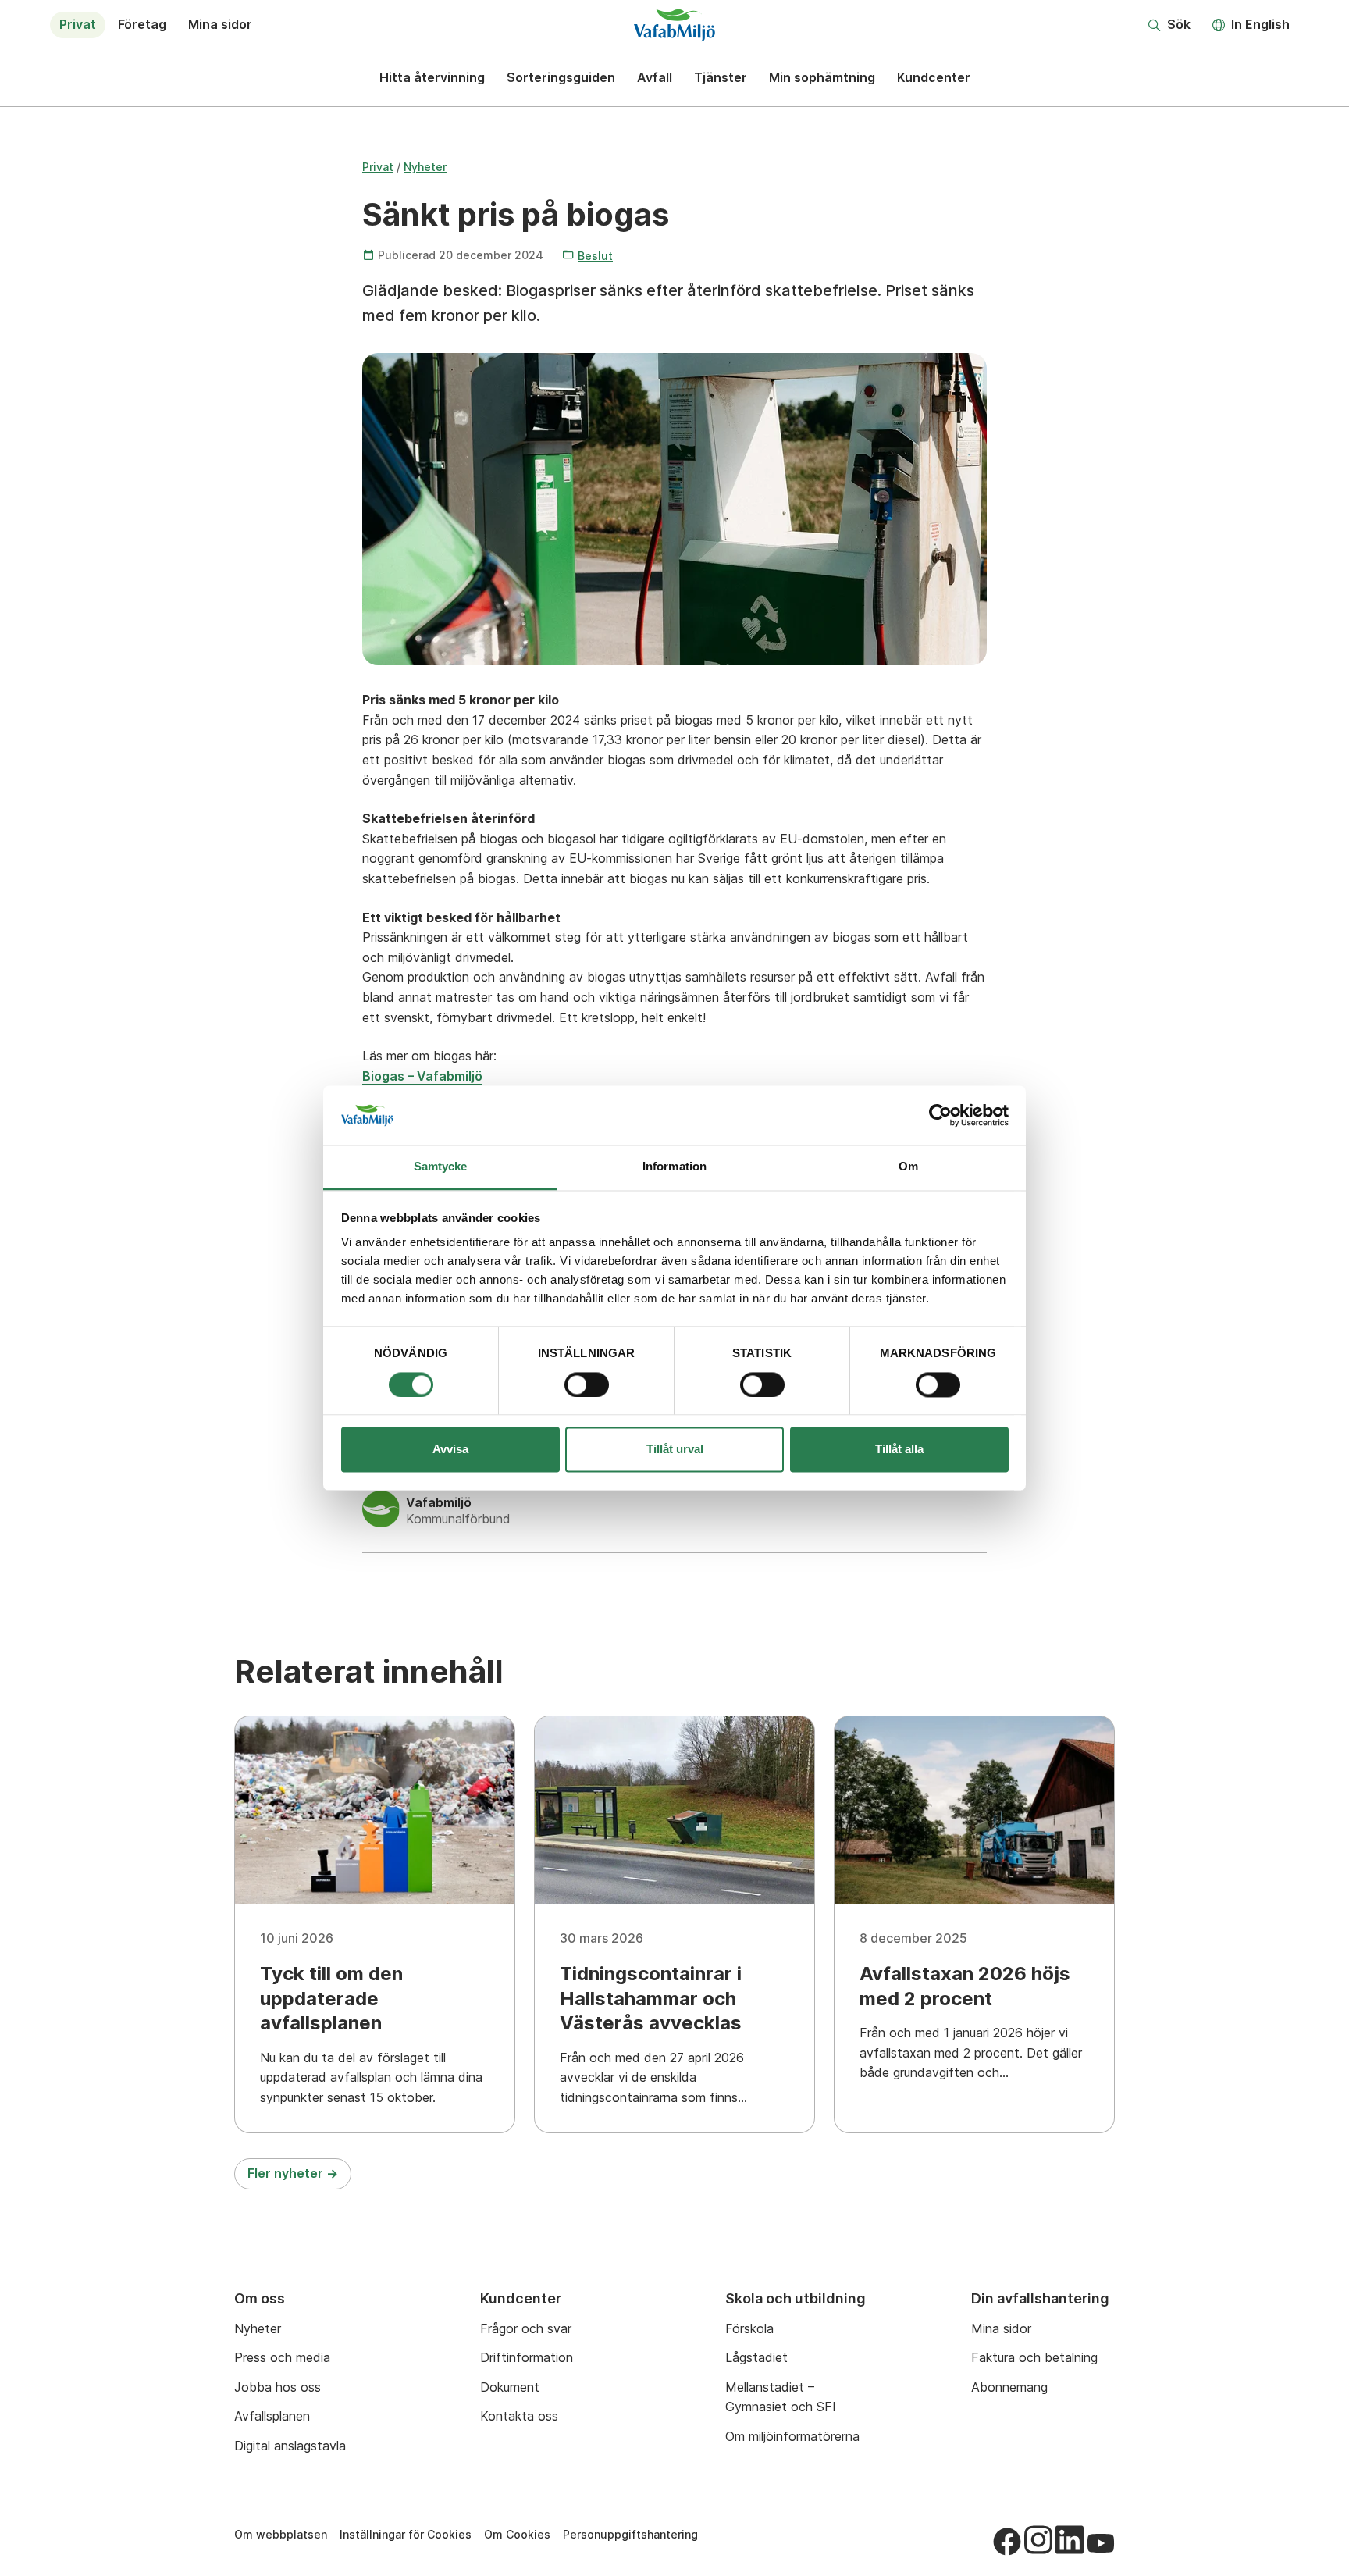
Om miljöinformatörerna (792, 2436)
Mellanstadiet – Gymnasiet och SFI (781, 2397)
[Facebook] (1007, 2542)
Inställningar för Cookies (406, 2534)
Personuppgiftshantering (630, 2534)
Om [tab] (908, 1167)
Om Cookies (517, 2534)
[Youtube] (1101, 2543)
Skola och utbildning (796, 2298)
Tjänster (721, 77)
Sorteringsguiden (561, 77)
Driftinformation (527, 2357)
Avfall (655, 77)
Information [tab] (674, 1167)
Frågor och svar (526, 2328)
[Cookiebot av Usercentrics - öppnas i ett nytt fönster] (940, 1115)
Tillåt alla (899, 1450)
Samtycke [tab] (441, 1167)
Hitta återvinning (432, 77)
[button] (1169, 25)
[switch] (587, 1384)
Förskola (749, 2328)
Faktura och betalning (1034, 2357)
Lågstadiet (756, 2357)
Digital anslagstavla (290, 2446)
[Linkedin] (1070, 2540)
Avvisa (450, 1450)
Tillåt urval (675, 1450)
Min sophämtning (822, 77)
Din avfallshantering (1040, 2298)
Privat (78, 24)
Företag (142, 24)
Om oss (260, 2298)
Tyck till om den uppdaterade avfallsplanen (331, 1998)
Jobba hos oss (278, 2387)
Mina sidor (220, 24)
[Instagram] (1038, 2540)
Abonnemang (1009, 2387)
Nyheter (425, 167)
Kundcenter (934, 77)
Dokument (510, 2387)
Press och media (282, 2357)
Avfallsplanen (272, 2416)
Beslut (595, 256)
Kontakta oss (519, 2416)
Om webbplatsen (281, 2534)
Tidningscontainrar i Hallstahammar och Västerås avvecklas (651, 1998)
